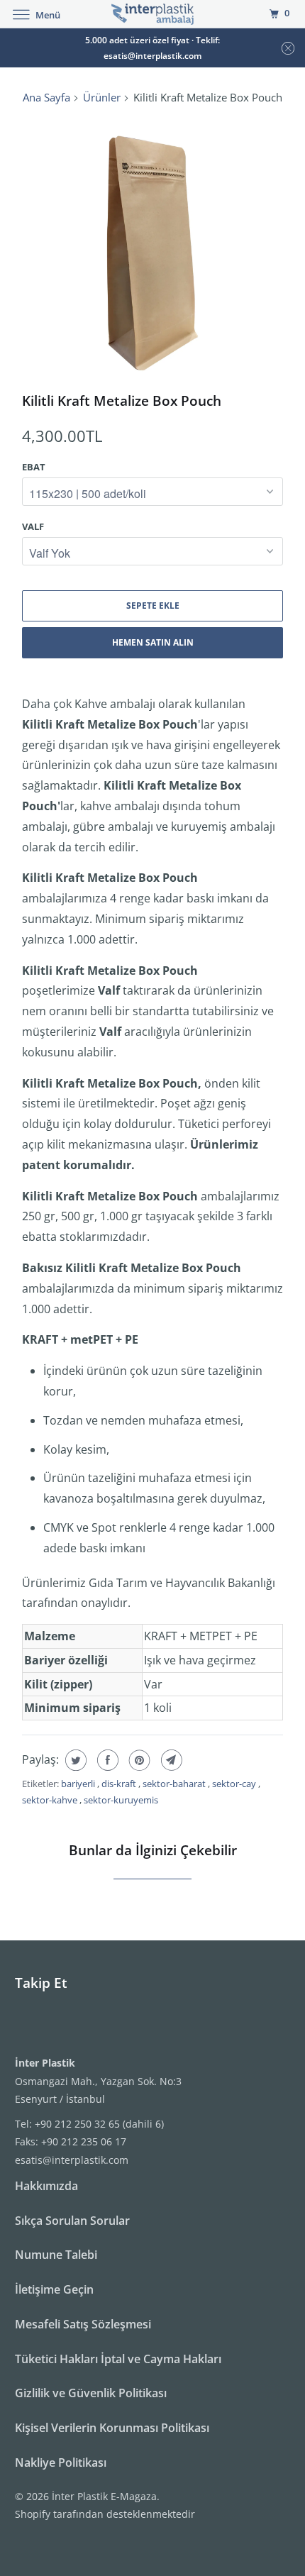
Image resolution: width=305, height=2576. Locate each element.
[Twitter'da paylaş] (74, 1760)
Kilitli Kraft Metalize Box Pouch (122, 400)
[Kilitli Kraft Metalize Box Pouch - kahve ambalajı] (152, 249)
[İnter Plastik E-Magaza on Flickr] (18, 2025)
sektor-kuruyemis (121, 1800)
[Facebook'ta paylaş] (106, 1760)
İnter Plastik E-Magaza (104, 2496)
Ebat (34, 467)
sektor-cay (235, 1784)
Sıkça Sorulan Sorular (72, 2221)
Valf (33, 526)
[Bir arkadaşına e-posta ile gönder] (170, 1760)
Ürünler (102, 97)
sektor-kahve (51, 1800)
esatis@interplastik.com (72, 2160)
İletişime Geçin (54, 2289)
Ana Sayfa (46, 97)
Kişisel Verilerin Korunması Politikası (112, 2428)
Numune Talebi (56, 2255)
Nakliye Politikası (61, 2462)
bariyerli (79, 1784)
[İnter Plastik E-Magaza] (153, 14)
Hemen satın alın (153, 642)
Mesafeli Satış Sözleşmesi (83, 2324)
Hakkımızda (46, 2186)
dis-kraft (120, 1784)
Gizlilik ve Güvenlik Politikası (91, 2393)
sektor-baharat (175, 1784)
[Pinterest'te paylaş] (138, 1760)
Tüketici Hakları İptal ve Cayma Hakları (118, 2359)
